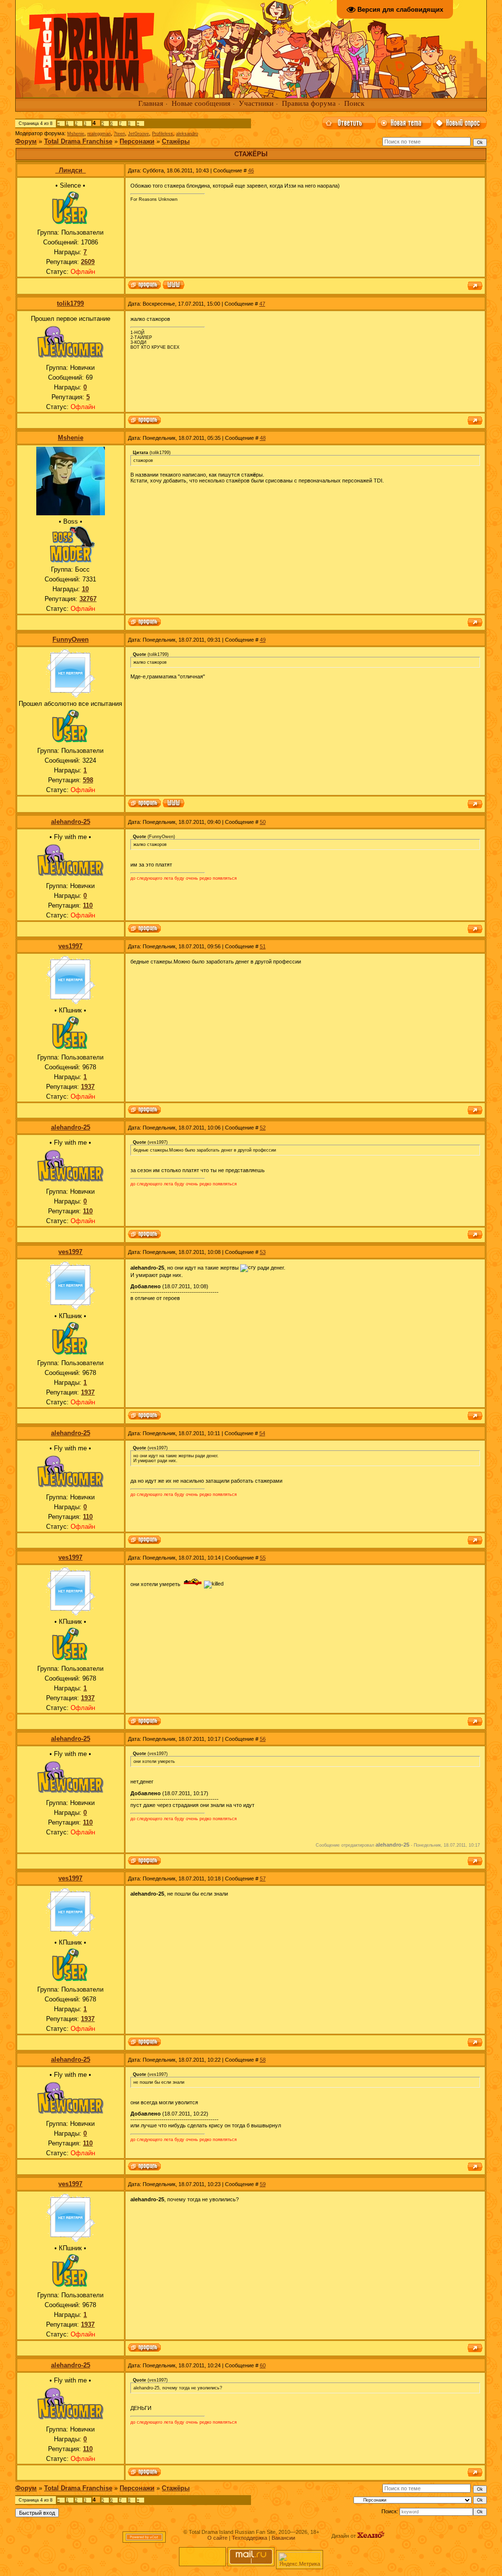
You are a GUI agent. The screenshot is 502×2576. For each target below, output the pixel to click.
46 (251, 170)
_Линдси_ (71, 170)
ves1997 (70, 946)
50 (263, 822)
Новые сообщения (201, 103)
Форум (26, 141)
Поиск (354, 103)
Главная (151, 103)
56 (263, 1739)
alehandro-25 (71, 822)
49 (263, 640)
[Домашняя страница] (174, 286)
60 (263, 2365)
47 (262, 304)
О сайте (217, 2538)
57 (263, 1878)
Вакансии (283, 2538)
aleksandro (187, 134)
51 (263, 946)
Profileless (163, 134)
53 (263, 1252)
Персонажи (137, 141)
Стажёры (176, 141)
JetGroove (138, 134)
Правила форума (309, 103)
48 (263, 438)
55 (263, 1558)
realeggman (99, 134)
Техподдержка (250, 2538)
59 (263, 2184)
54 (262, 1433)
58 (263, 2060)
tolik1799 (70, 303)
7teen (119, 134)
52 (263, 1128)
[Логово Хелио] (371, 2536)
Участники (256, 103)
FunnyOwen (71, 639)
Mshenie (76, 134)
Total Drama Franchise (78, 141)
